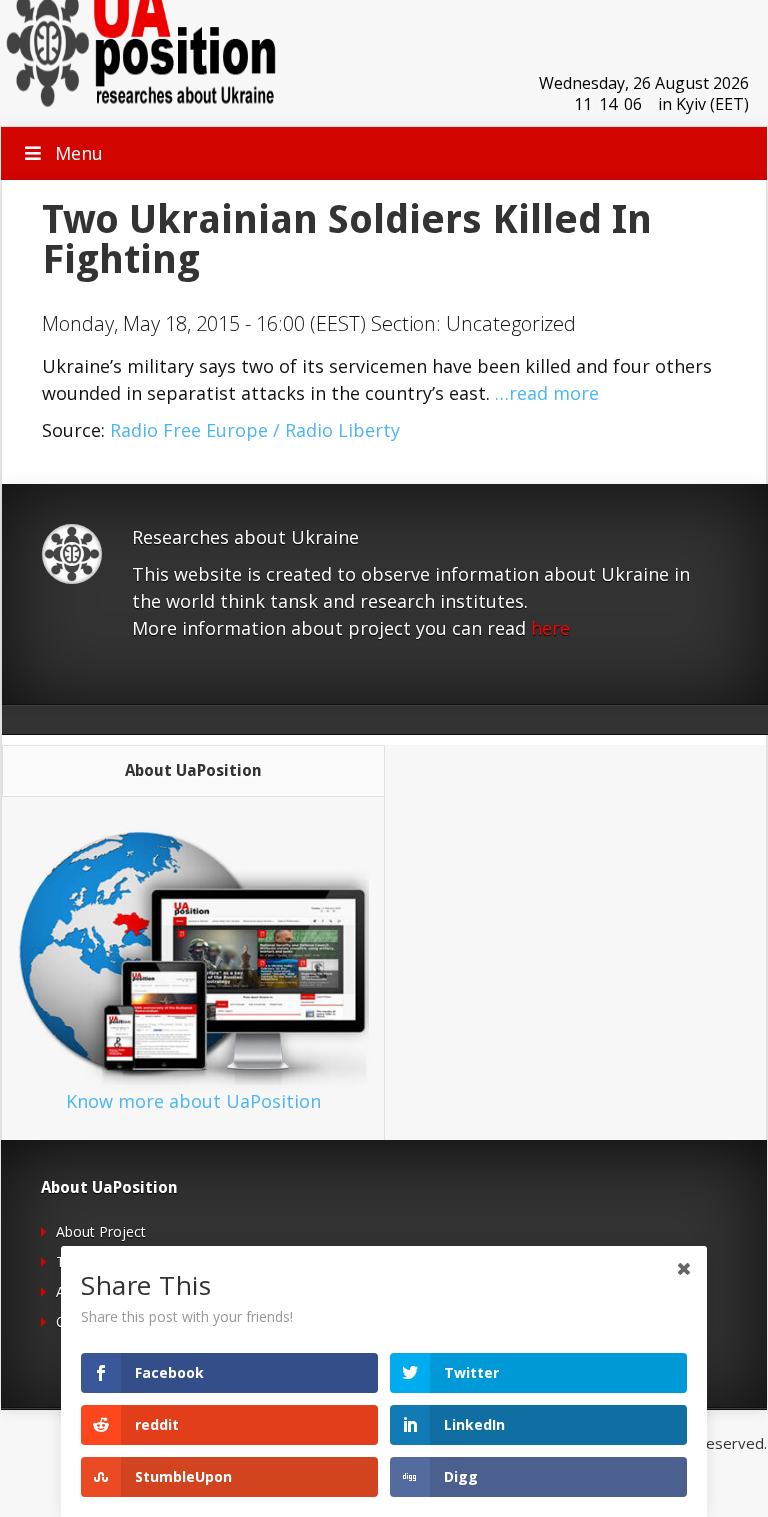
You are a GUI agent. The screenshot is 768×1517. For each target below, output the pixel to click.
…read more (547, 393)
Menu (79, 153)
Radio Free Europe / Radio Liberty (255, 430)
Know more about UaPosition (193, 1101)
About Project (101, 1231)
